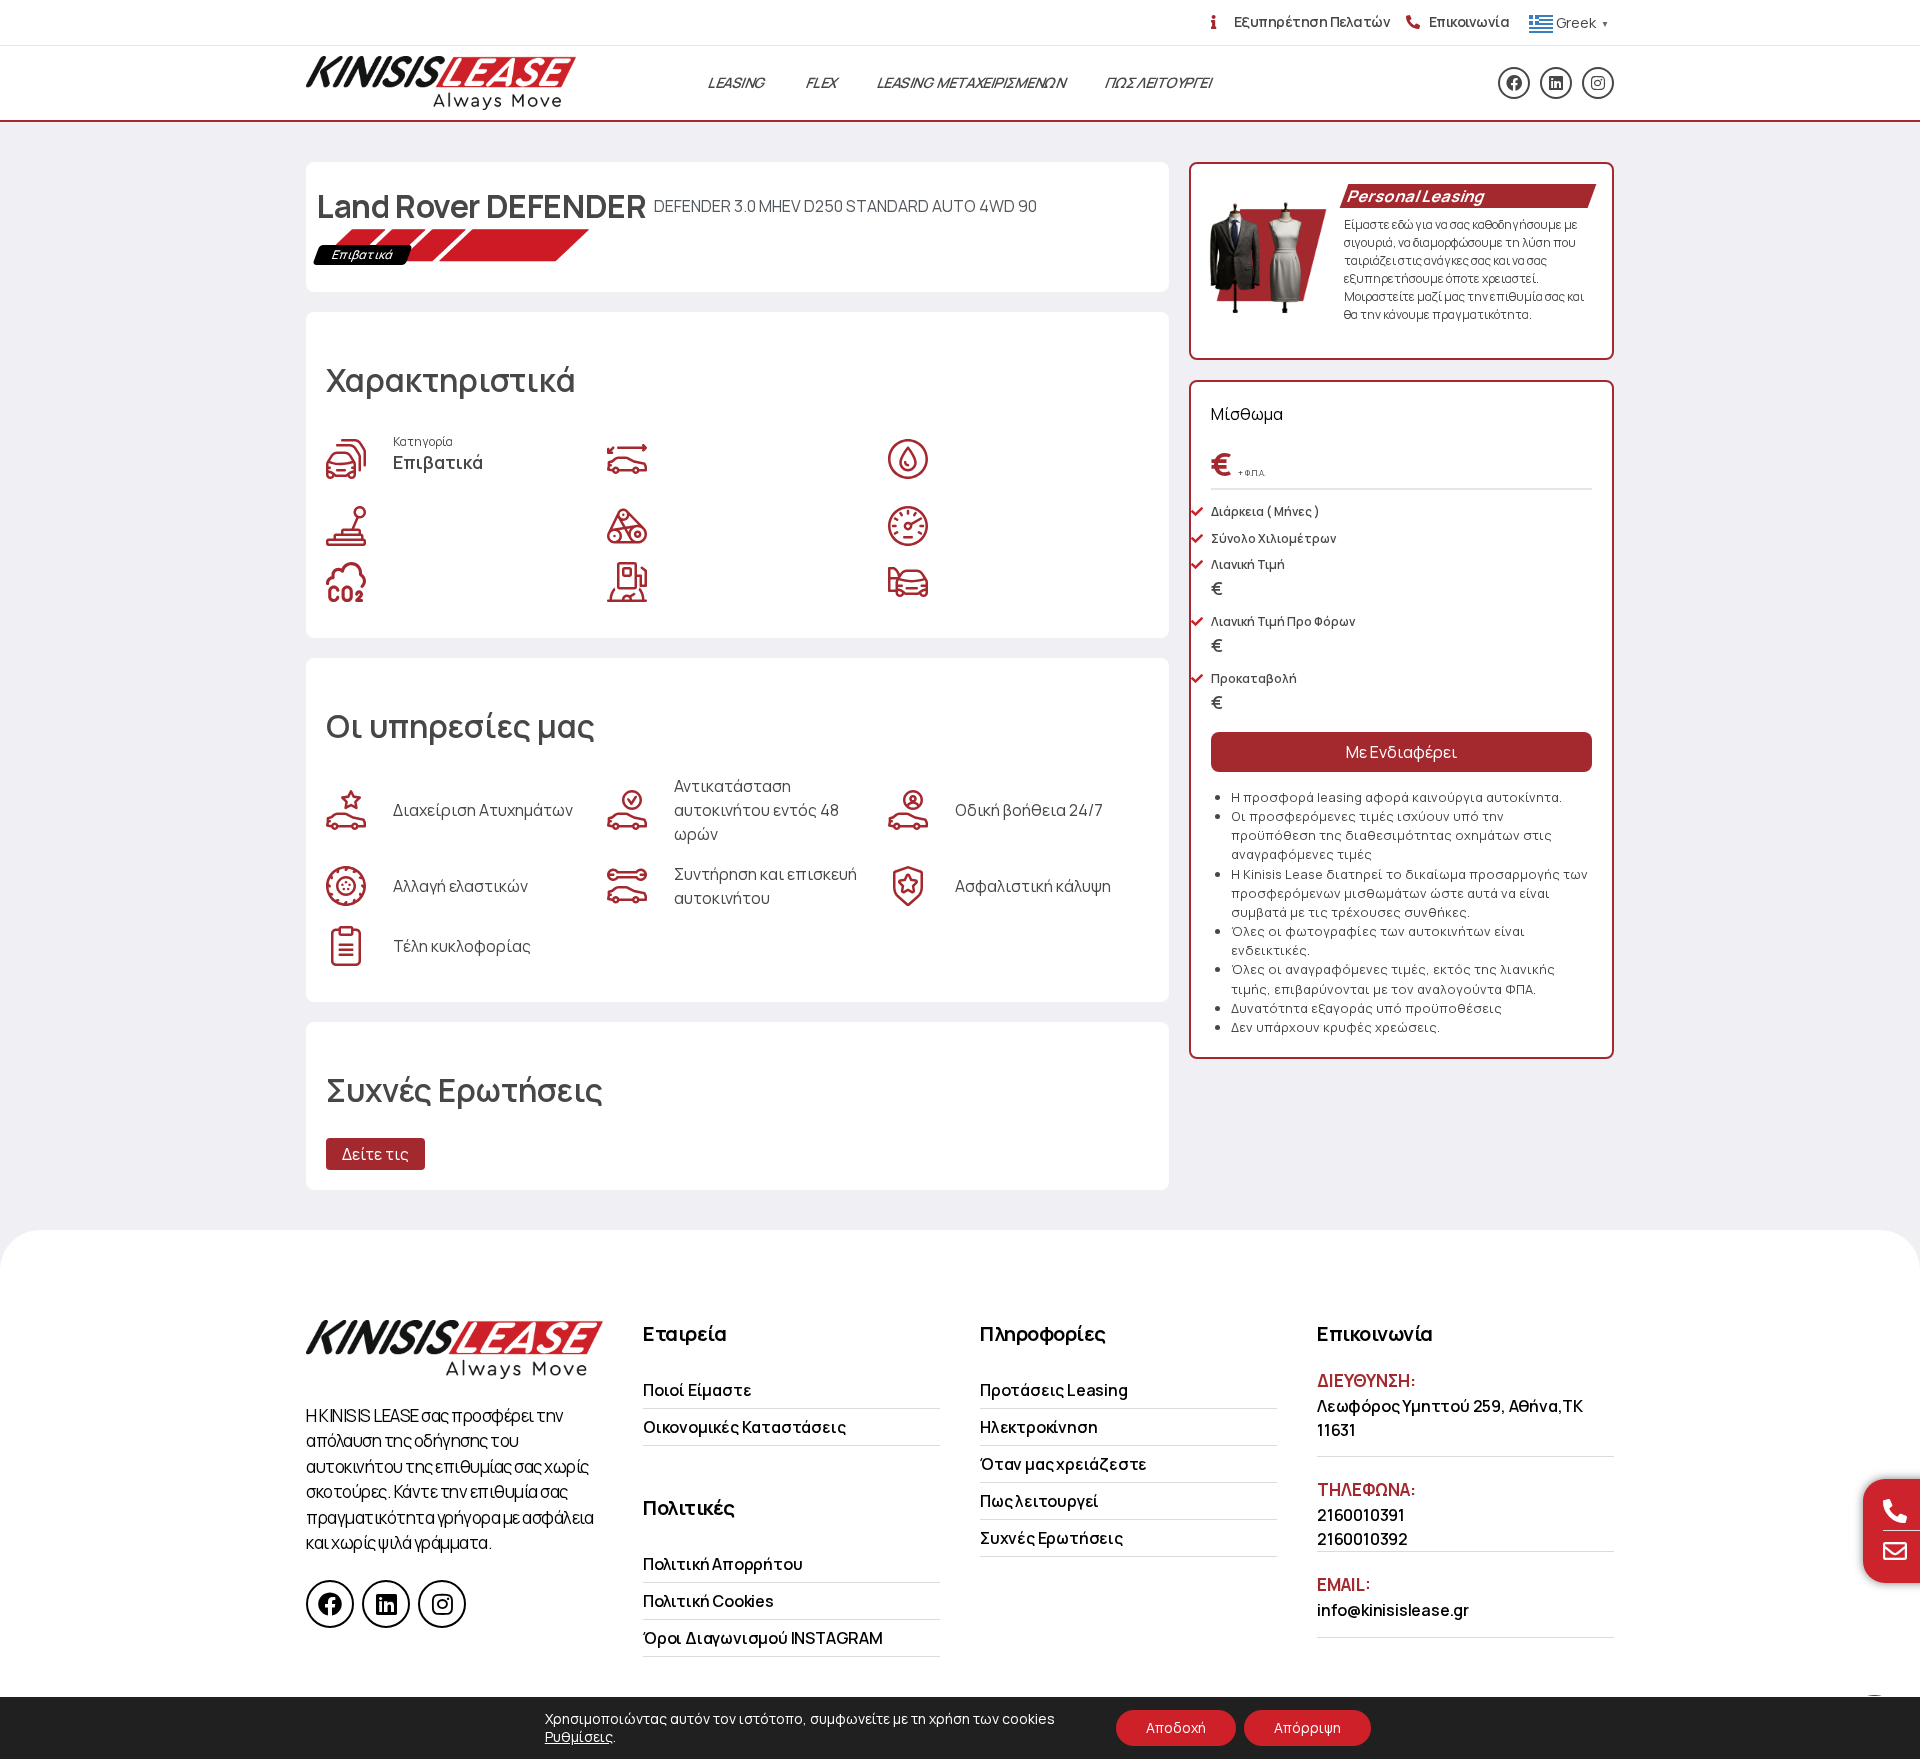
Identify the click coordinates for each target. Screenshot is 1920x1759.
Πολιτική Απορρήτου (722, 1564)
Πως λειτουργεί (1039, 1501)
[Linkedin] (1556, 83)
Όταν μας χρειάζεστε (1063, 1464)
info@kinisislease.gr (1393, 1610)
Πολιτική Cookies (708, 1601)
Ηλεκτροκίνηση (1038, 1427)
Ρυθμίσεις (579, 1737)
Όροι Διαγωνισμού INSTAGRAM (763, 1638)
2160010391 (1361, 1515)
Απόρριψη (1307, 1727)
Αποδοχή (1176, 1727)
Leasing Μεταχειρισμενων (971, 82)
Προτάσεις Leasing (1054, 1390)
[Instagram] (1598, 83)
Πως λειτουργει (1158, 82)
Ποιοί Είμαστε (697, 1390)
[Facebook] (1514, 83)
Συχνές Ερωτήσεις (1051, 1538)
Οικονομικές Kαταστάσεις (744, 1427)
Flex (822, 82)
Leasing (737, 82)
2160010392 (1362, 1539)
